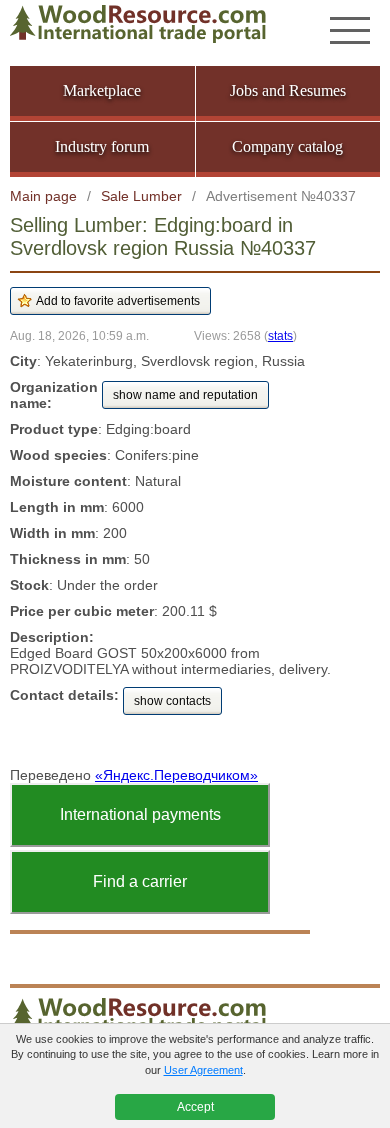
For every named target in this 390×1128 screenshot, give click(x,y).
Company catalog (287, 146)
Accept (195, 1107)
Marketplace (102, 90)
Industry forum (102, 146)
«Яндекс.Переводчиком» (176, 775)
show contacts (172, 701)
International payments (140, 814)
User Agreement (203, 1070)
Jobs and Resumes (288, 90)
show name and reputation (185, 395)
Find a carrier (140, 881)
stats (280, 335)
